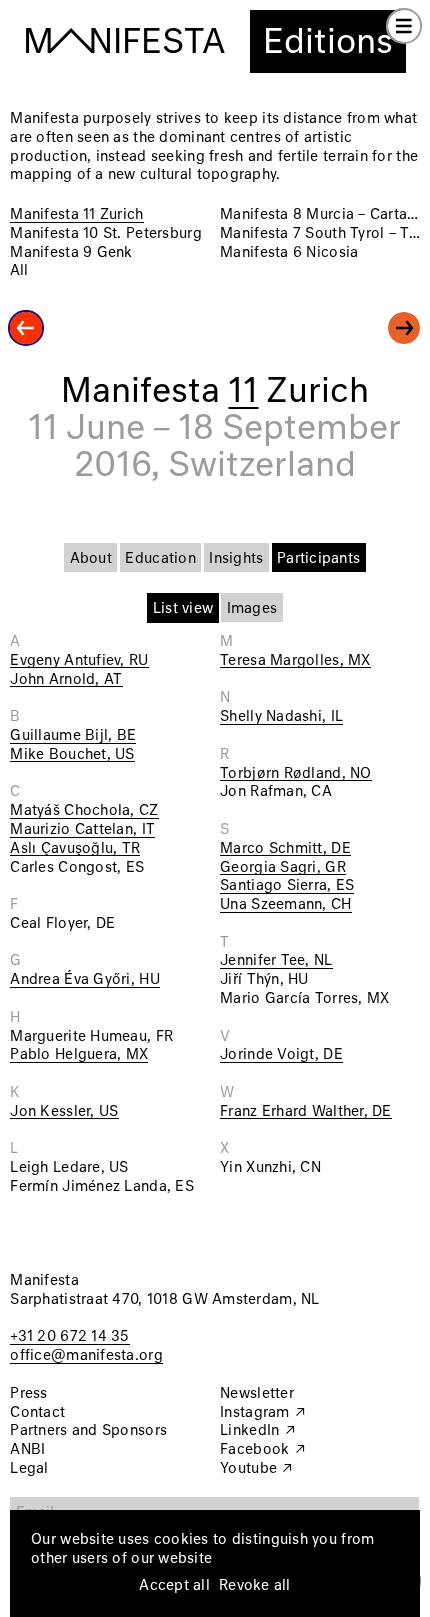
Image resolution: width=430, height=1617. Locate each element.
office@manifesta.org (86, 1356)
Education (160, 559)
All (19, 271)
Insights (236, 559)
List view (183, 609)
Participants (318, 559)
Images (252, 609)
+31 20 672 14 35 (69, 1337)
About (91, 559)
